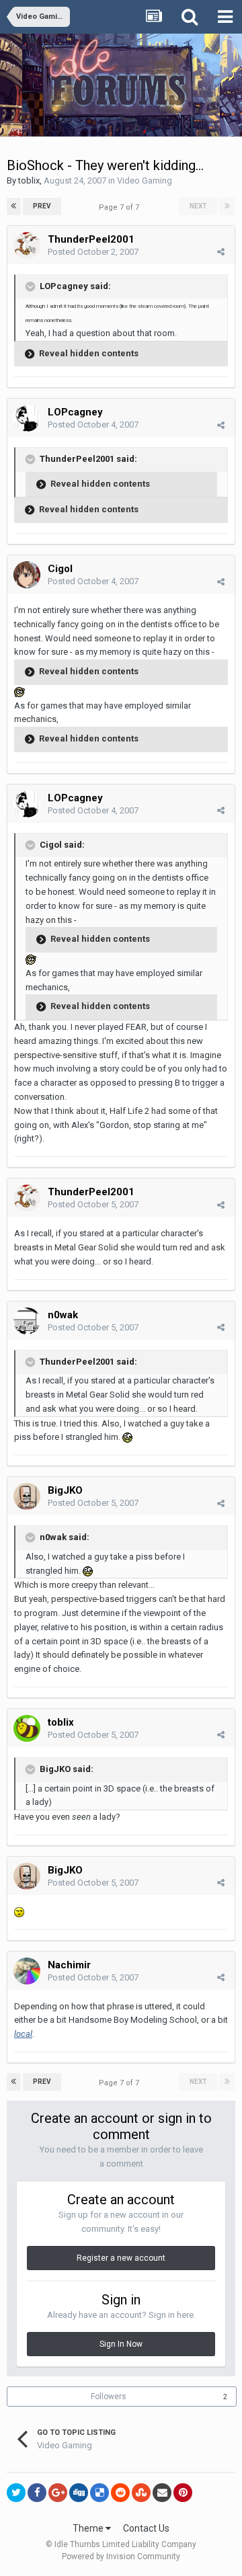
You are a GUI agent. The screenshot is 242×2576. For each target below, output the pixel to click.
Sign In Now (121, 2344)
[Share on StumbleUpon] (141, 2493)
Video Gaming (145, 180)
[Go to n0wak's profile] (27, 1321)
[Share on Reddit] (120, 2493)
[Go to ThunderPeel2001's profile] (27, 245)
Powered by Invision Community (121, 2557)
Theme (89, 2528)
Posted (93, 252)
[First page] (14, 206)
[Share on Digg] (79, 2493)
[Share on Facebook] (37, 2493)
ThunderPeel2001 (91, 239)
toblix (29, 180)
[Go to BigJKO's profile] (27, 1496)
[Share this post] (221, 252)
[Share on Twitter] (16, 2493)
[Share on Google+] (58, 2493)
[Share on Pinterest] (183, 2493)
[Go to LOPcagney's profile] (27, 418)
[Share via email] (162, 2493)
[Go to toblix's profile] (27, 1728)
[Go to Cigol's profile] (27, 575)
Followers (109, 2397)
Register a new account (121, 2258)
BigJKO (65, 1490)
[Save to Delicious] (99, 2493)
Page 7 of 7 (121, 207)
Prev (42, 206)
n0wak (63, 1315)
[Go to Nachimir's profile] (27, 1971)
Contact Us (146, 2528)
